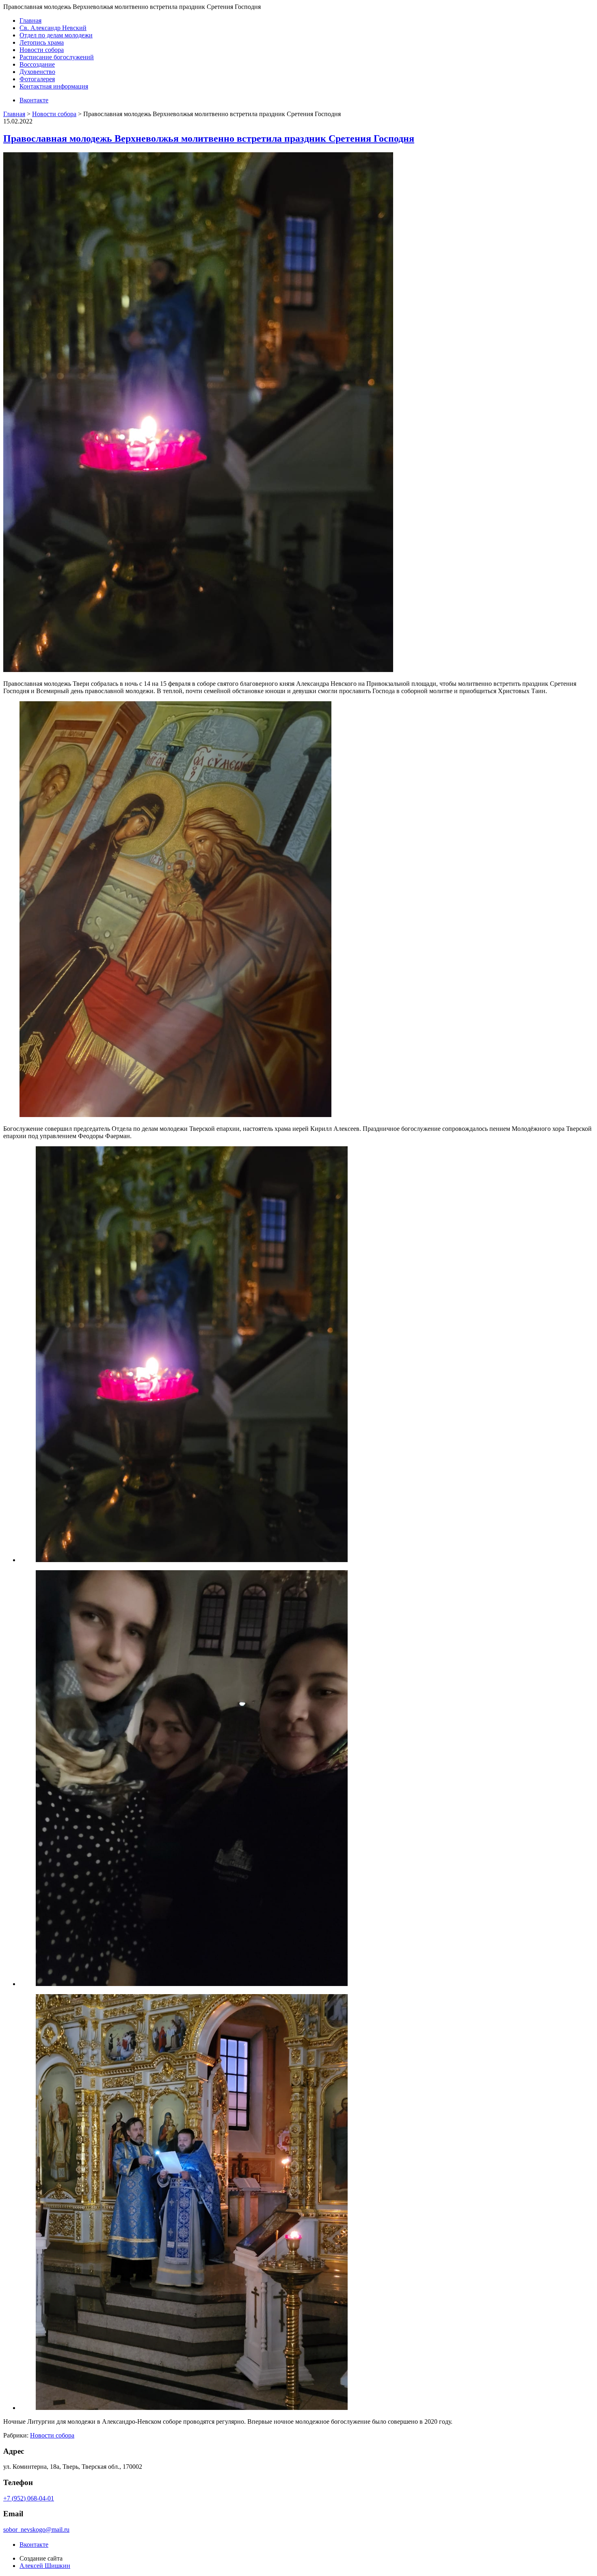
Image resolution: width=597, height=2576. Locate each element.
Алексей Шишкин (45, 2566)
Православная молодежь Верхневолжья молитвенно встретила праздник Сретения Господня (209, 138)
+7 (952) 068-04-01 (29, 2498)
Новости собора (42, 50)
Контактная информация (54, 86)
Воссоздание (37, 64)
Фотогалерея (37, 79)
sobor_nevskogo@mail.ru (36, 2530)
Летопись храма (42, 42)
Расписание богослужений (57, 57)
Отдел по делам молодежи (56, 35)
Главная (30, 21)
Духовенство (37, 72)
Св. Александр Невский (53, 28)
